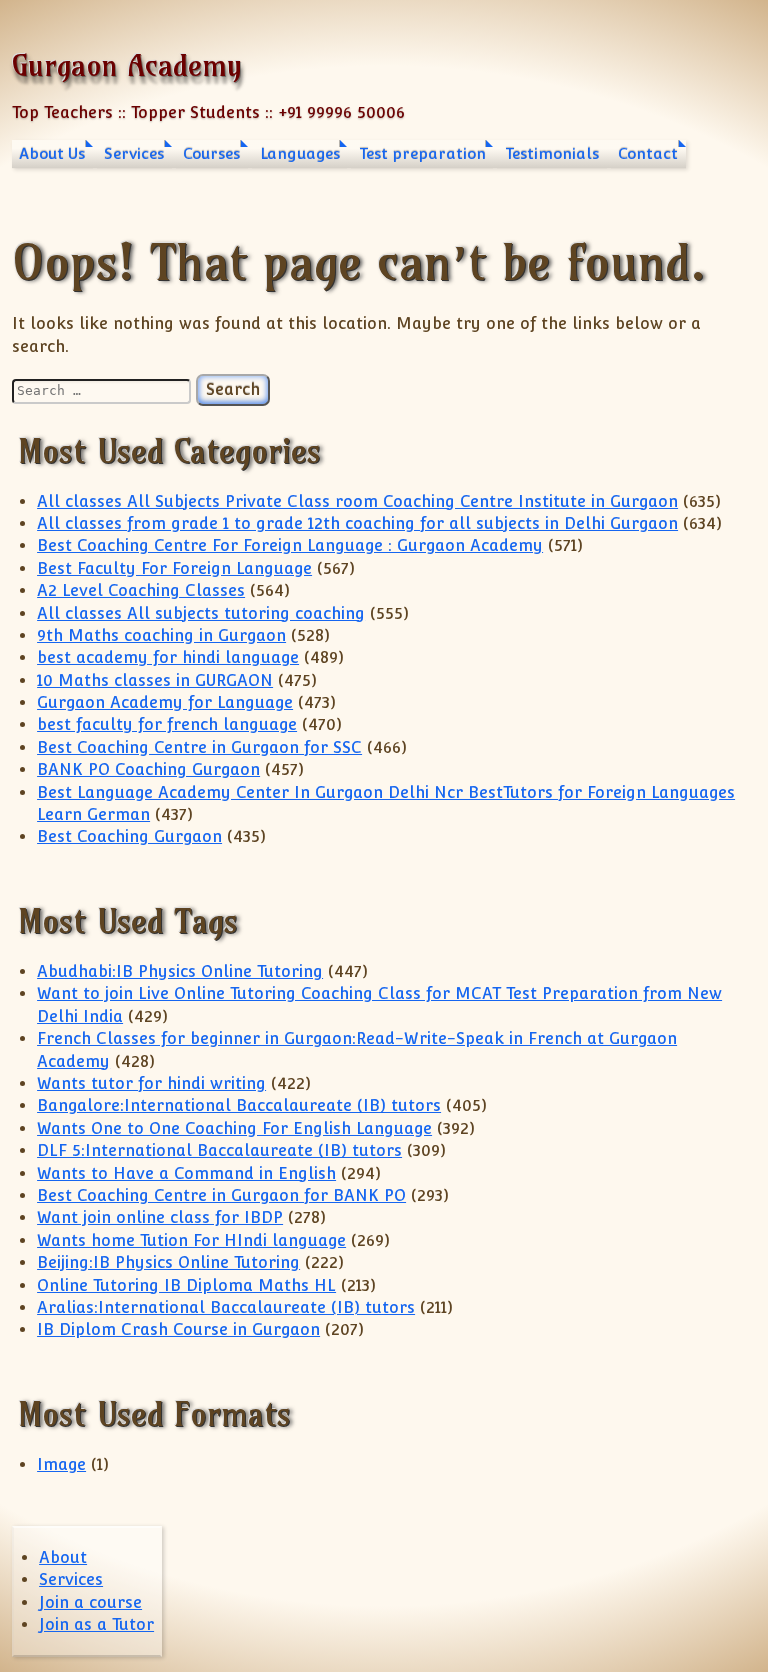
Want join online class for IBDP (160, 1217)
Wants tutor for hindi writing (151, 1083)
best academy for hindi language (168, 657)
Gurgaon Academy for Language (165, 702)
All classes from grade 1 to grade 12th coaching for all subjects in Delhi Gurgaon (357, 523)
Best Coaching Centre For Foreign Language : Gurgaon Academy (290, 545)
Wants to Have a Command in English (186, 1173)
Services (134, 153)
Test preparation (422, 153)
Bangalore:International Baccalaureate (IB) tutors (239, 1105)
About (63, 1557)
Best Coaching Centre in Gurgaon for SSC (199, 747)
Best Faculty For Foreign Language (174, 568)
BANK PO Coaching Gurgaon (148, 769)
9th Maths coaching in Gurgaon (161, 635)
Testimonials (552, 153)
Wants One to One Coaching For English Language (234, 1128)
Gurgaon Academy (127, 65)
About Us (52, 153)
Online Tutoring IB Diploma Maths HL (186, 1285)
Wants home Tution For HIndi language (191, 1240)
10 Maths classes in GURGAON (155, 680)
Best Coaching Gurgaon (129, 836)
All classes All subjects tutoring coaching (201, 613)
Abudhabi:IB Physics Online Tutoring (180, 971)
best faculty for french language (167, 724)
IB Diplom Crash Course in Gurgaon (178, 1329)
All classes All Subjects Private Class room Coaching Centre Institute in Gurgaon (357, 501)
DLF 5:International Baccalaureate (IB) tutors (219, 1150)
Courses (211, 153)
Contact (648, 153)
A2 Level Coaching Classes (141, 590)
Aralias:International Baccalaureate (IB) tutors (226, 1307)
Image (61, 1464)
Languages (300, 153)
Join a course (90, 1602)
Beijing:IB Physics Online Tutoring (168, 1262)
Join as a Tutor (96, 1624)
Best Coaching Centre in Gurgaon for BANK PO (221, 1195)
